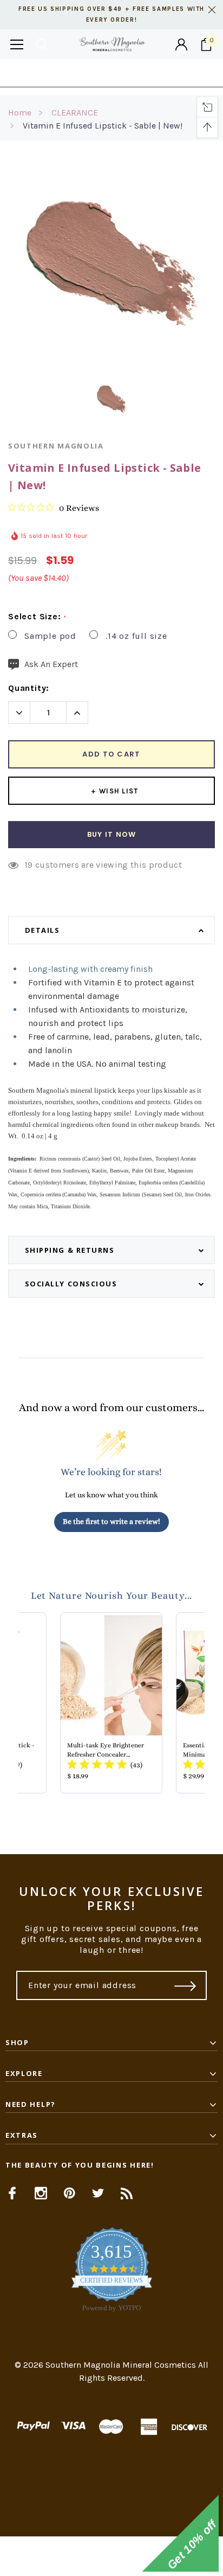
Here (199, 73)
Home (20, 113)
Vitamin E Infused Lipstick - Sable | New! (103, 126)
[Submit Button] (185, 1985)
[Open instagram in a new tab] (41, 2193)
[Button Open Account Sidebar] (181, 44)
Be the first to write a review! (111, 1521)
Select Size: (37, 617)
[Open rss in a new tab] (127, 2193)
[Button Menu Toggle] (17, 44)
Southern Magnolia (56, 446)
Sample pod (50, 636)
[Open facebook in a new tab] (12, 2193)
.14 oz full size (136, 636)
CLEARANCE (75, 113)
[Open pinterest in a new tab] (70, 2193)
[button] (111, 2556)
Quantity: (29, 688)
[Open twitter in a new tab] (98, 2193)
